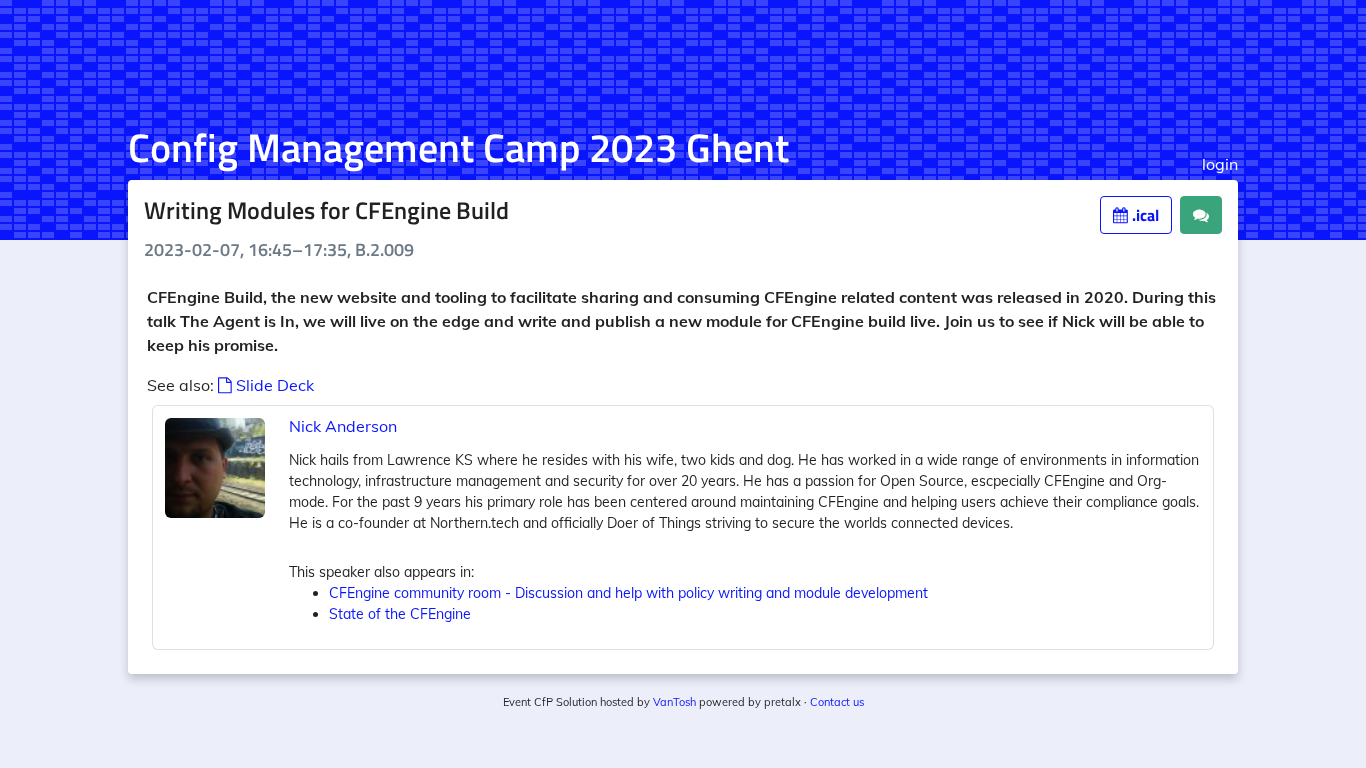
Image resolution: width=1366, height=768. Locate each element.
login (1220, 164)
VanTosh (674, 702)
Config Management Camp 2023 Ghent (458, 147)
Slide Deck (273, 385)
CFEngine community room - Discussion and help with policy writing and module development (628, 593)
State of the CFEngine (400, 614)
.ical (1143, 215)
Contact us (837, 702)
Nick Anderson (343, 426)
